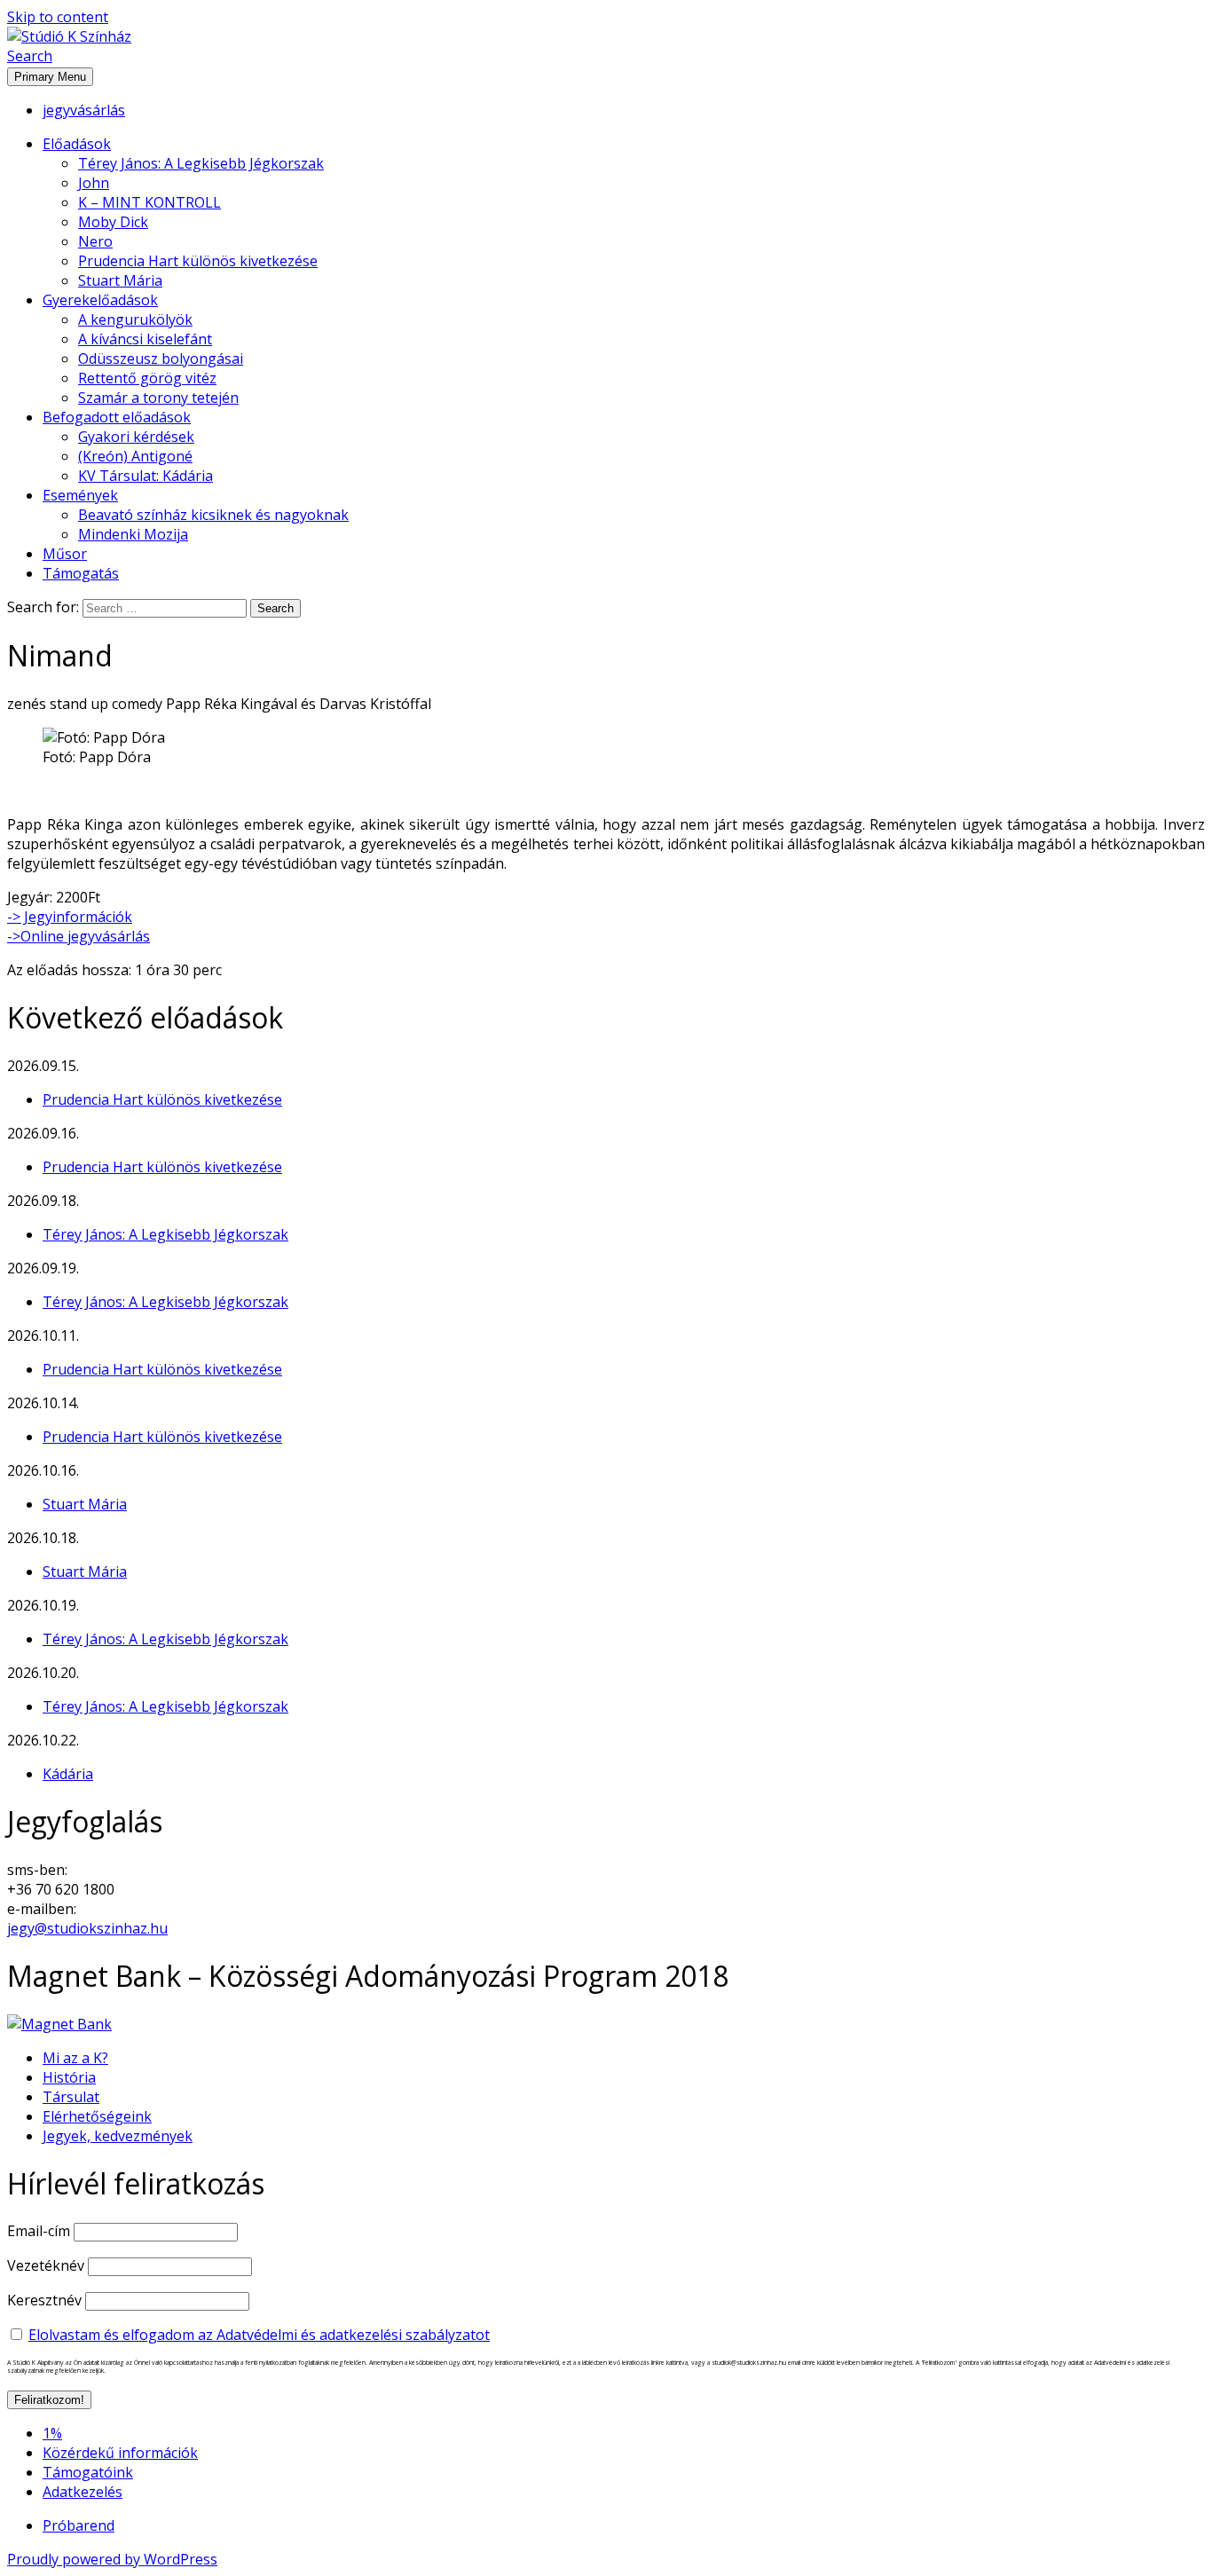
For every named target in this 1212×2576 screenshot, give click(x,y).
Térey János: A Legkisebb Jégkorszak (201, 163)
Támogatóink (88, 2472)
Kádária (68, 1774)
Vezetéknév (46, 2265)
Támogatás (81, 573)
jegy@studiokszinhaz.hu (87, 1928)
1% (52, 2433)
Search (30, 56)
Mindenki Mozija (133, 534)
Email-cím (39, 2231)
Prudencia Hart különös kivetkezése (198, 261)
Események (80, 495)
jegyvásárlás (84, 110)
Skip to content (58, 17)
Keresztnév (44, 2300)
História (69, 2077)
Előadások (77, 144)
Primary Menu (50, 77)
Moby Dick (113, 222)
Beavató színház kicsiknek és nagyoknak (213, 515)
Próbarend (79, 2525)
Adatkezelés (83, 2492)
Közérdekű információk (120, 2453)
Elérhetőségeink (97, 2116)
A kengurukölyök (135, 319)
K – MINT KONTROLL (150, 202)
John (94, 183)
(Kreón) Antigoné (135, 456)
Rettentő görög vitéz (147, 378)
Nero (95, 241)
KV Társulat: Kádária (146, 476)
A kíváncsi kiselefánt (145, 339)
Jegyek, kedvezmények (118, 2136)
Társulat (71, 2097)
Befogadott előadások (117, 417)
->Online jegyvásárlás (79, 936)
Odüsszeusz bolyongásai (161, 358)
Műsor (65, 554)
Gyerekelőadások (100, 300)
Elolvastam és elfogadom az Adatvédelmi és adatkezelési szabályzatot (259, 2335)
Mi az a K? (75, 2058)
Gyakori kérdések (136, 437)
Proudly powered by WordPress (112, 2559)
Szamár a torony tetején (158, 398)
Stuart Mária (120, 280)
